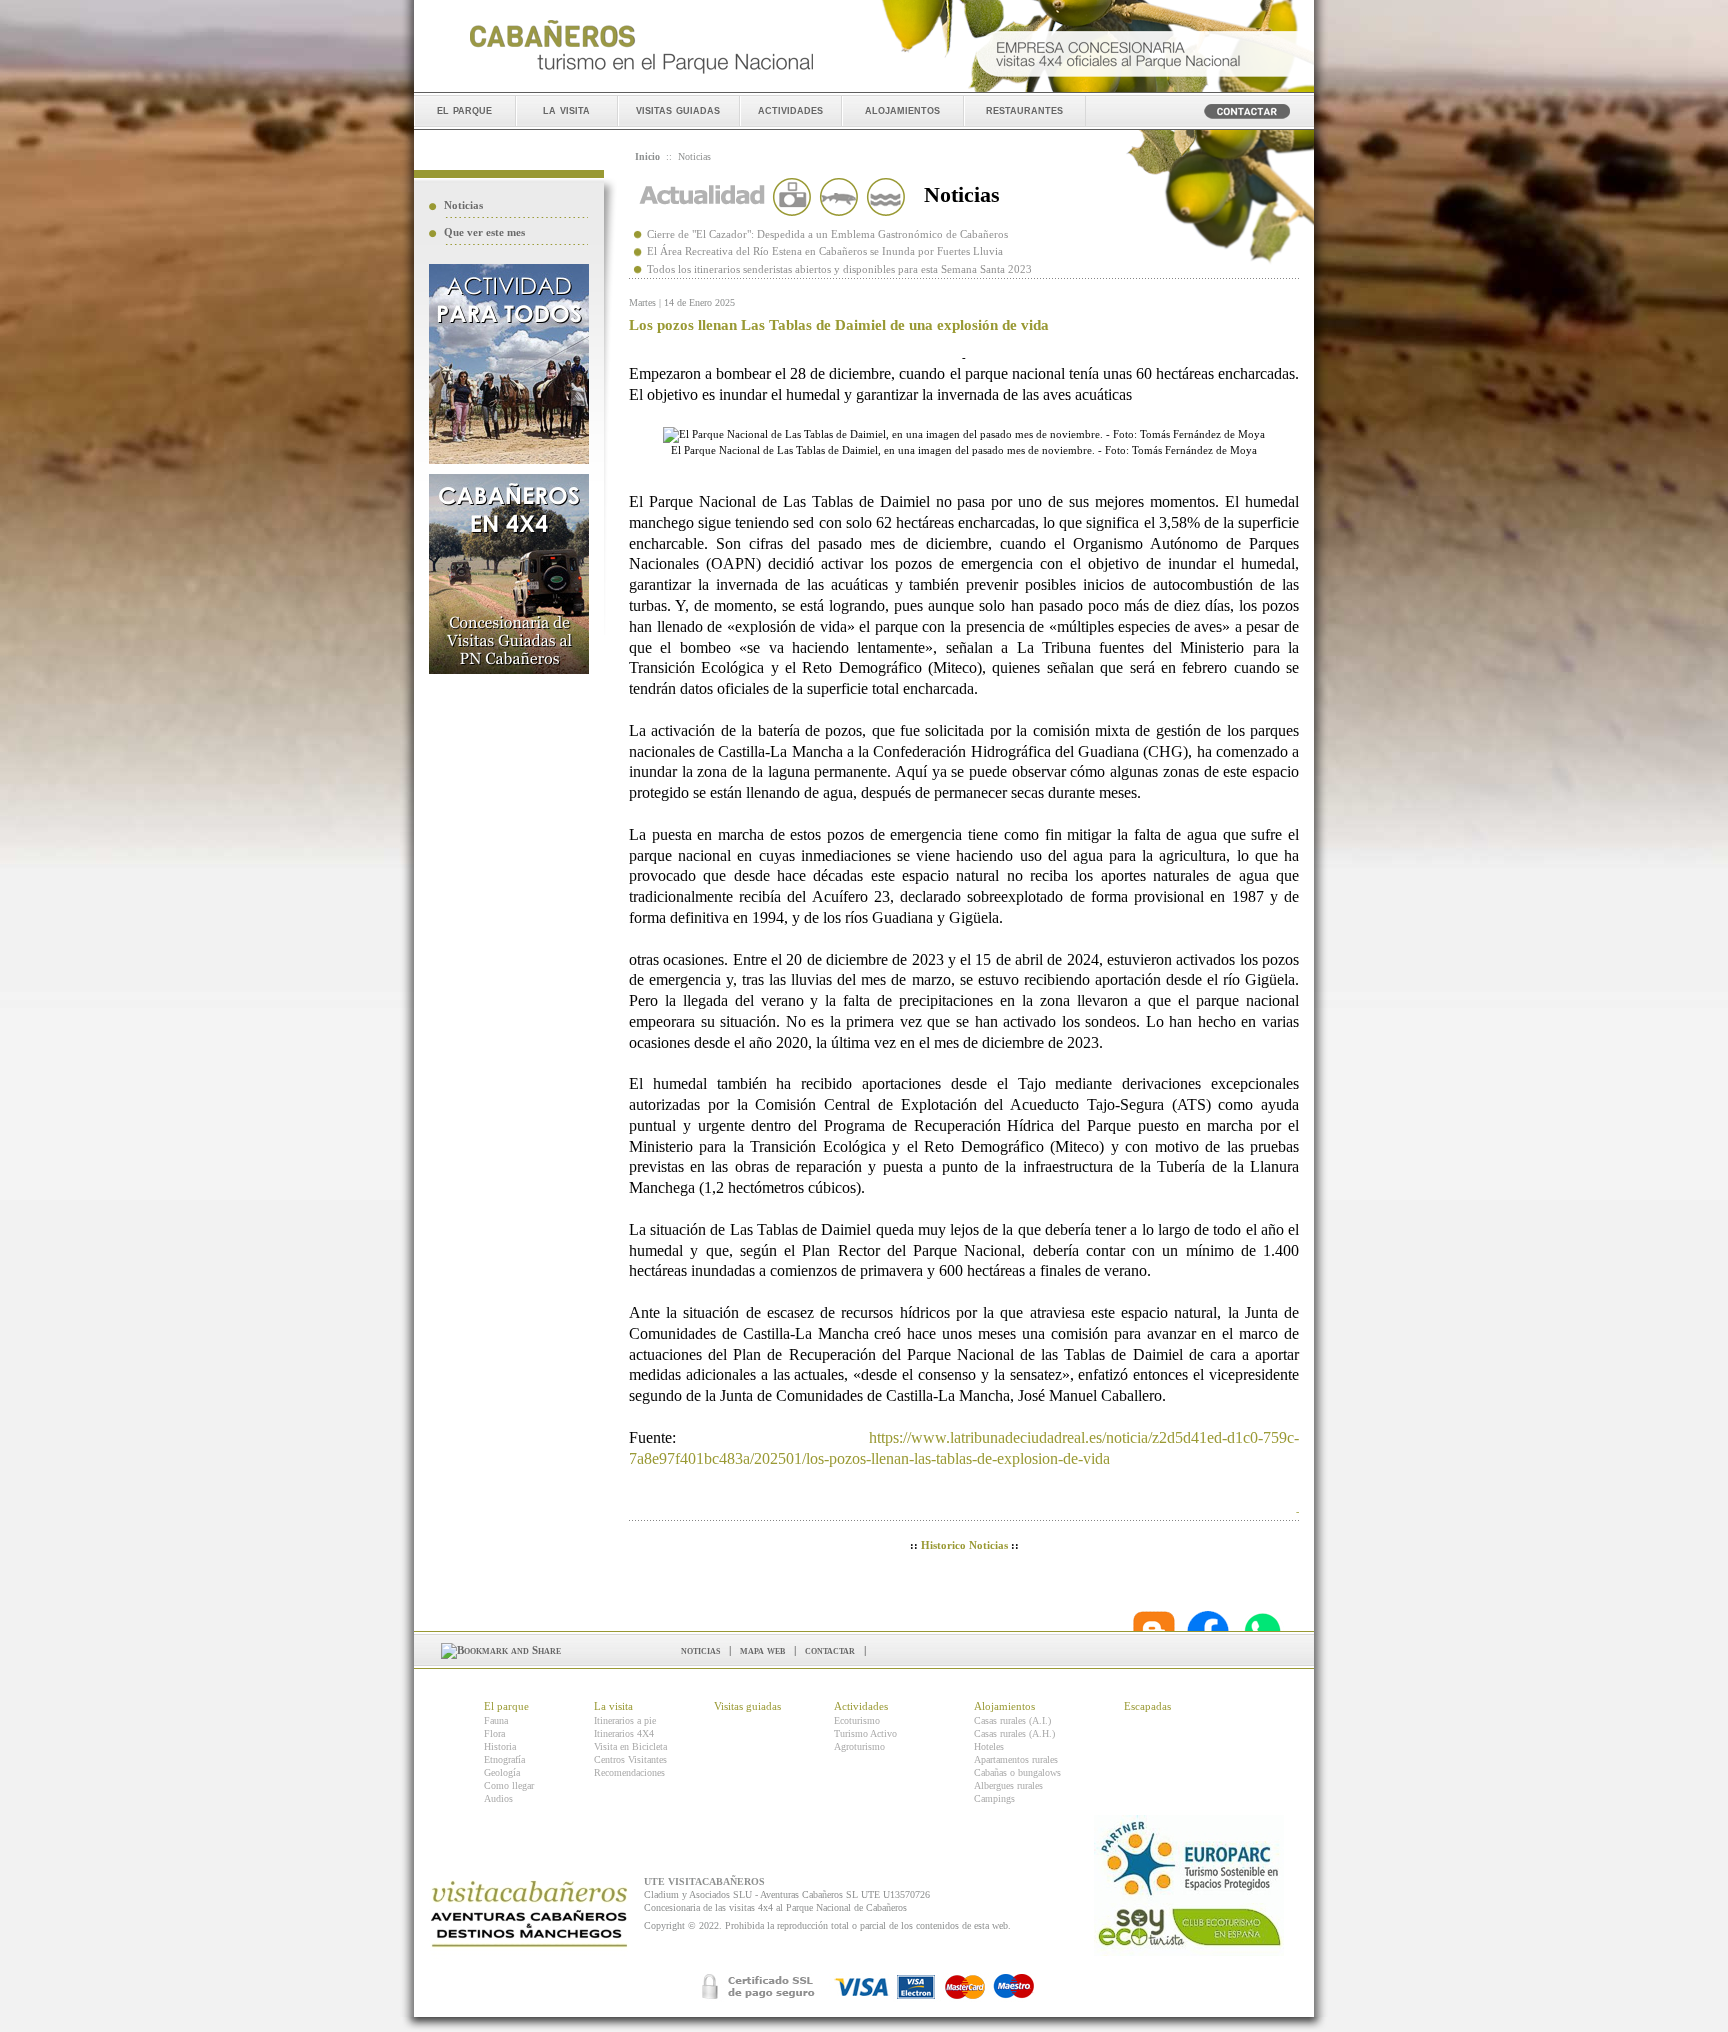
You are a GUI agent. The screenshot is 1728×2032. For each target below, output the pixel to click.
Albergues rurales (1008, 1785)
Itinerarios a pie (625, 1720)
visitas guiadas (678, 109)
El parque (506, 1706)
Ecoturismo (857, 1720)
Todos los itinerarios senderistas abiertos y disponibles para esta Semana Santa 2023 (839, 269)
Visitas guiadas (747, 1706)
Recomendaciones (629, 1772)
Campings (994, 1798)
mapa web (762, 1650)
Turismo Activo (865, 1733)
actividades (790, 109)
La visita (613, 1706)
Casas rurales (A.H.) (1014, 1733)
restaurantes (1024, 109)
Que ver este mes (484, 232)
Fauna (496, 1720)
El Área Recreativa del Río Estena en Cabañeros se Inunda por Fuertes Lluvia (825, 251)
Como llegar (509, 1785)
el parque (464, 109)
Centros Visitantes (630, 1759)
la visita (566, 109)
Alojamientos (1004, 1706)
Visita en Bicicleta (630, 1746)
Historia (500, 1746)
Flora (494, 1733)
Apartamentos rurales (1016, 1759)
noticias (700, 1650)
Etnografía (504, 1759)
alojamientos (902, 109)
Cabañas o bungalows (1017, 1772)
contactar (830, 1650)
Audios (498, 1798)
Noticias (463, 205)
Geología (502, 1772)
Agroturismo (859, 1746)
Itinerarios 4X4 (624, 1733)
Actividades (861, 1706)
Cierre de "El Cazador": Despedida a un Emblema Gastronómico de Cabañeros (827, 234)
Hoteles (989, 1746)
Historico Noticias (964, 1545)
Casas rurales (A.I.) (1012, 1720)
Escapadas (1147, 1706)
